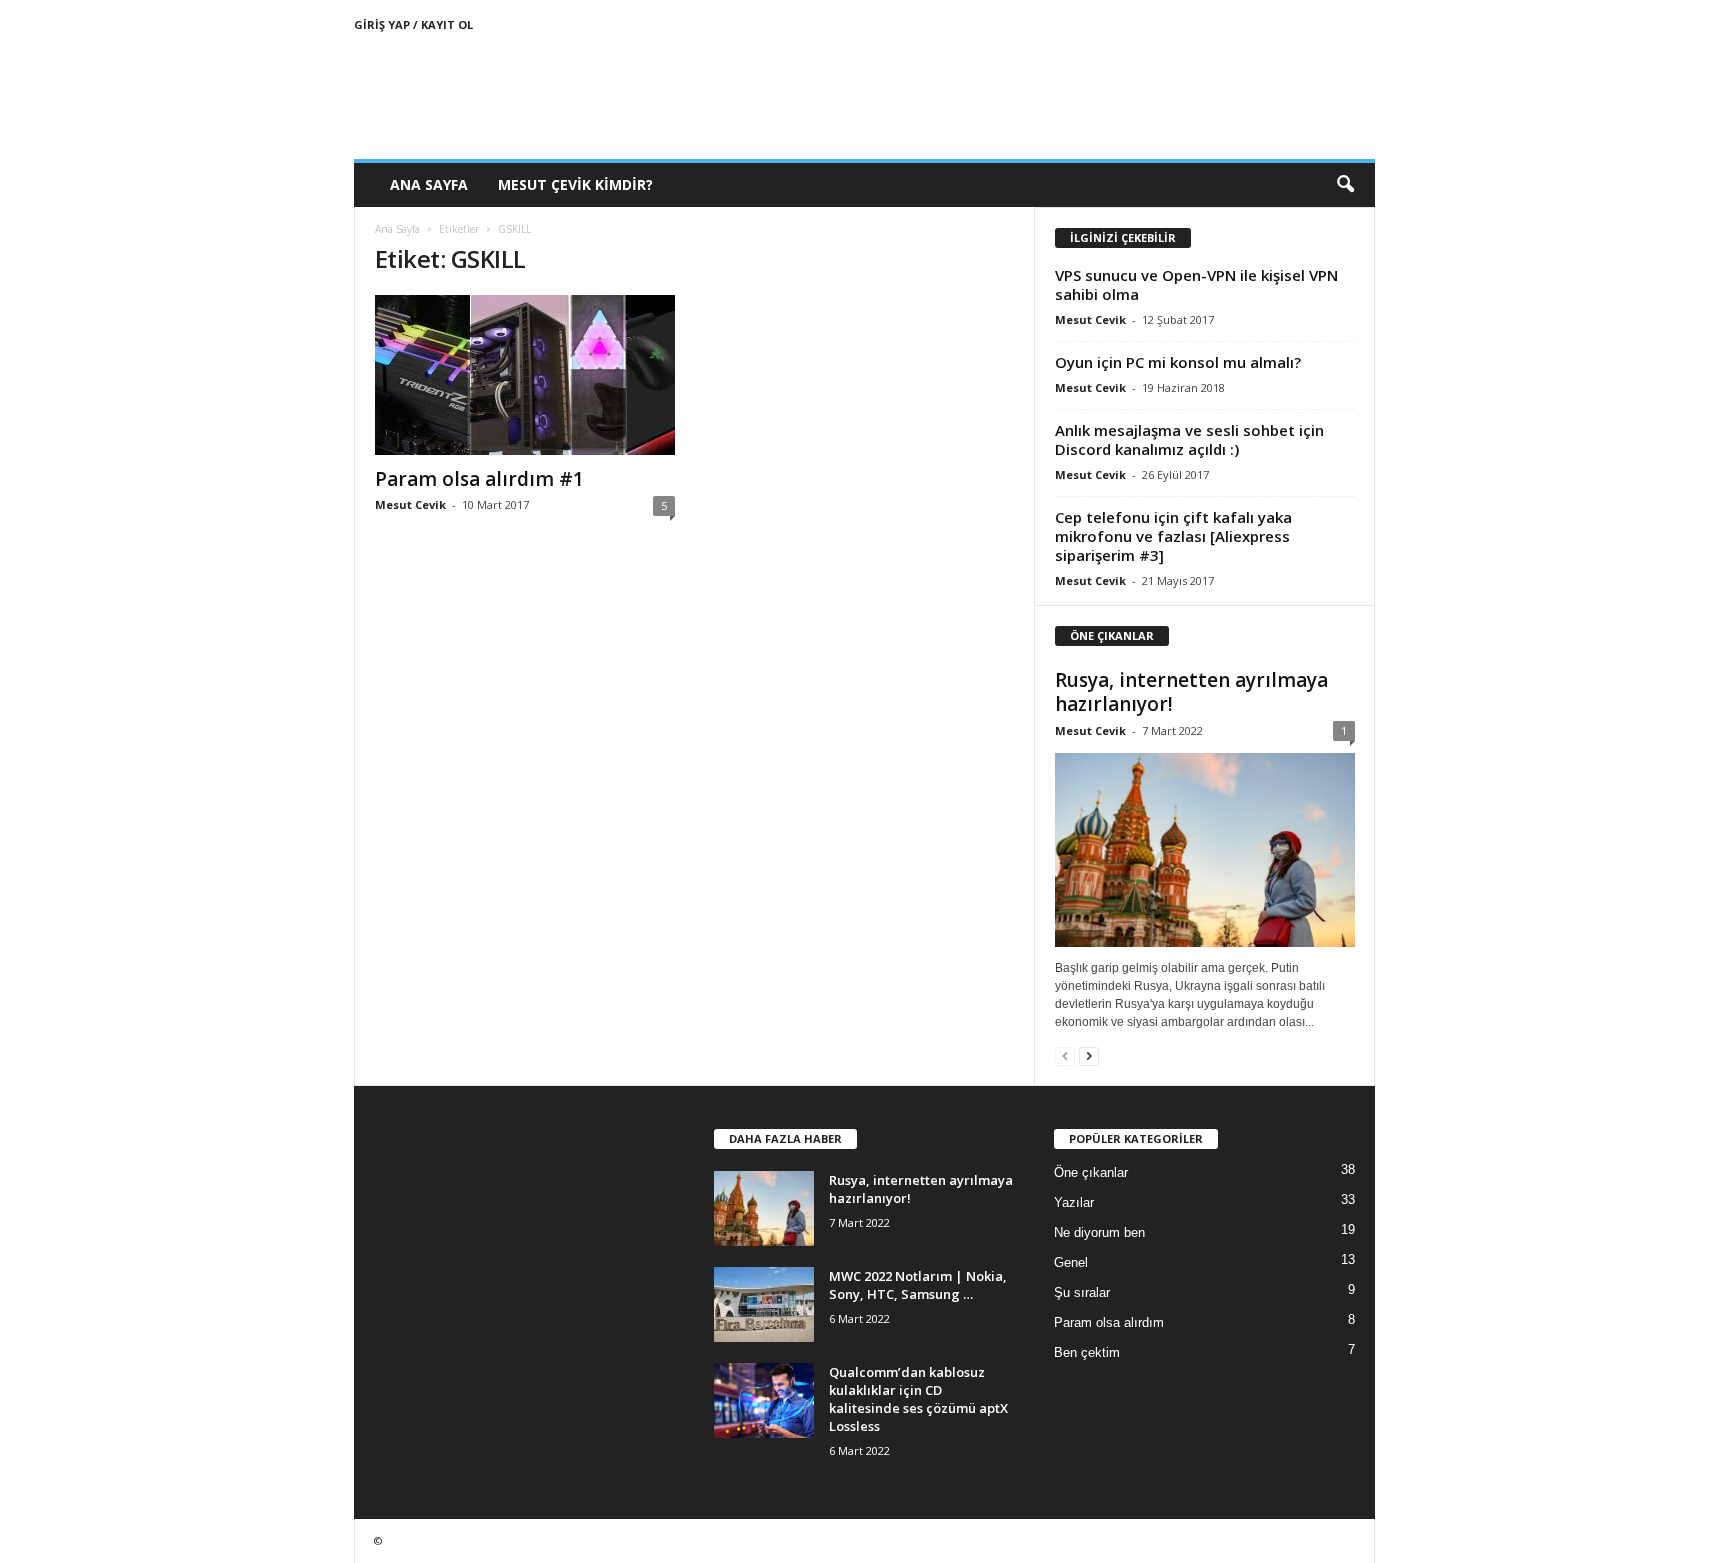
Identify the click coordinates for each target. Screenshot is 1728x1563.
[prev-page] (1065, 1055)
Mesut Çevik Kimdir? (575, 184)
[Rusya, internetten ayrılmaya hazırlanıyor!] (1205, 850)
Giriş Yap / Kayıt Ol (413, 24)
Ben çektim (1087, 1352)
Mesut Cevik (410, 504)
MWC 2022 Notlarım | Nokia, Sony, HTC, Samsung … (918, 1285)
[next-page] (1089, 1055)
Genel (1071, 1262)
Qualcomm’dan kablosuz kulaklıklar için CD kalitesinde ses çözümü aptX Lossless (918, 1399)
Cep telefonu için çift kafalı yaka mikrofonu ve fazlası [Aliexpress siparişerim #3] (1173, 536)
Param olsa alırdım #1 (479, 479)
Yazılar (1074, 1202)
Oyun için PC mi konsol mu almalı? (1178, 362)
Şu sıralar (1082, 1292)
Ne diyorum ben (1099, 1232)
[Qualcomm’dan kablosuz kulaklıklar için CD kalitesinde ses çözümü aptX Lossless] (764, 1400)
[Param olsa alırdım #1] (525, 375)
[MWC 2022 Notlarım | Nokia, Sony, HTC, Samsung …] (764, 1304)
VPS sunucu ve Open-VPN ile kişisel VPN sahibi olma (1196, 284)
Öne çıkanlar (1091, 1172)
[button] (1345, 185)
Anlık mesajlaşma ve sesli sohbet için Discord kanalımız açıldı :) (1189, 439)
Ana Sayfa (429, 184)
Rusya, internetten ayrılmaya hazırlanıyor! (1191, 692)
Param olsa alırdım (1109, 1322)
